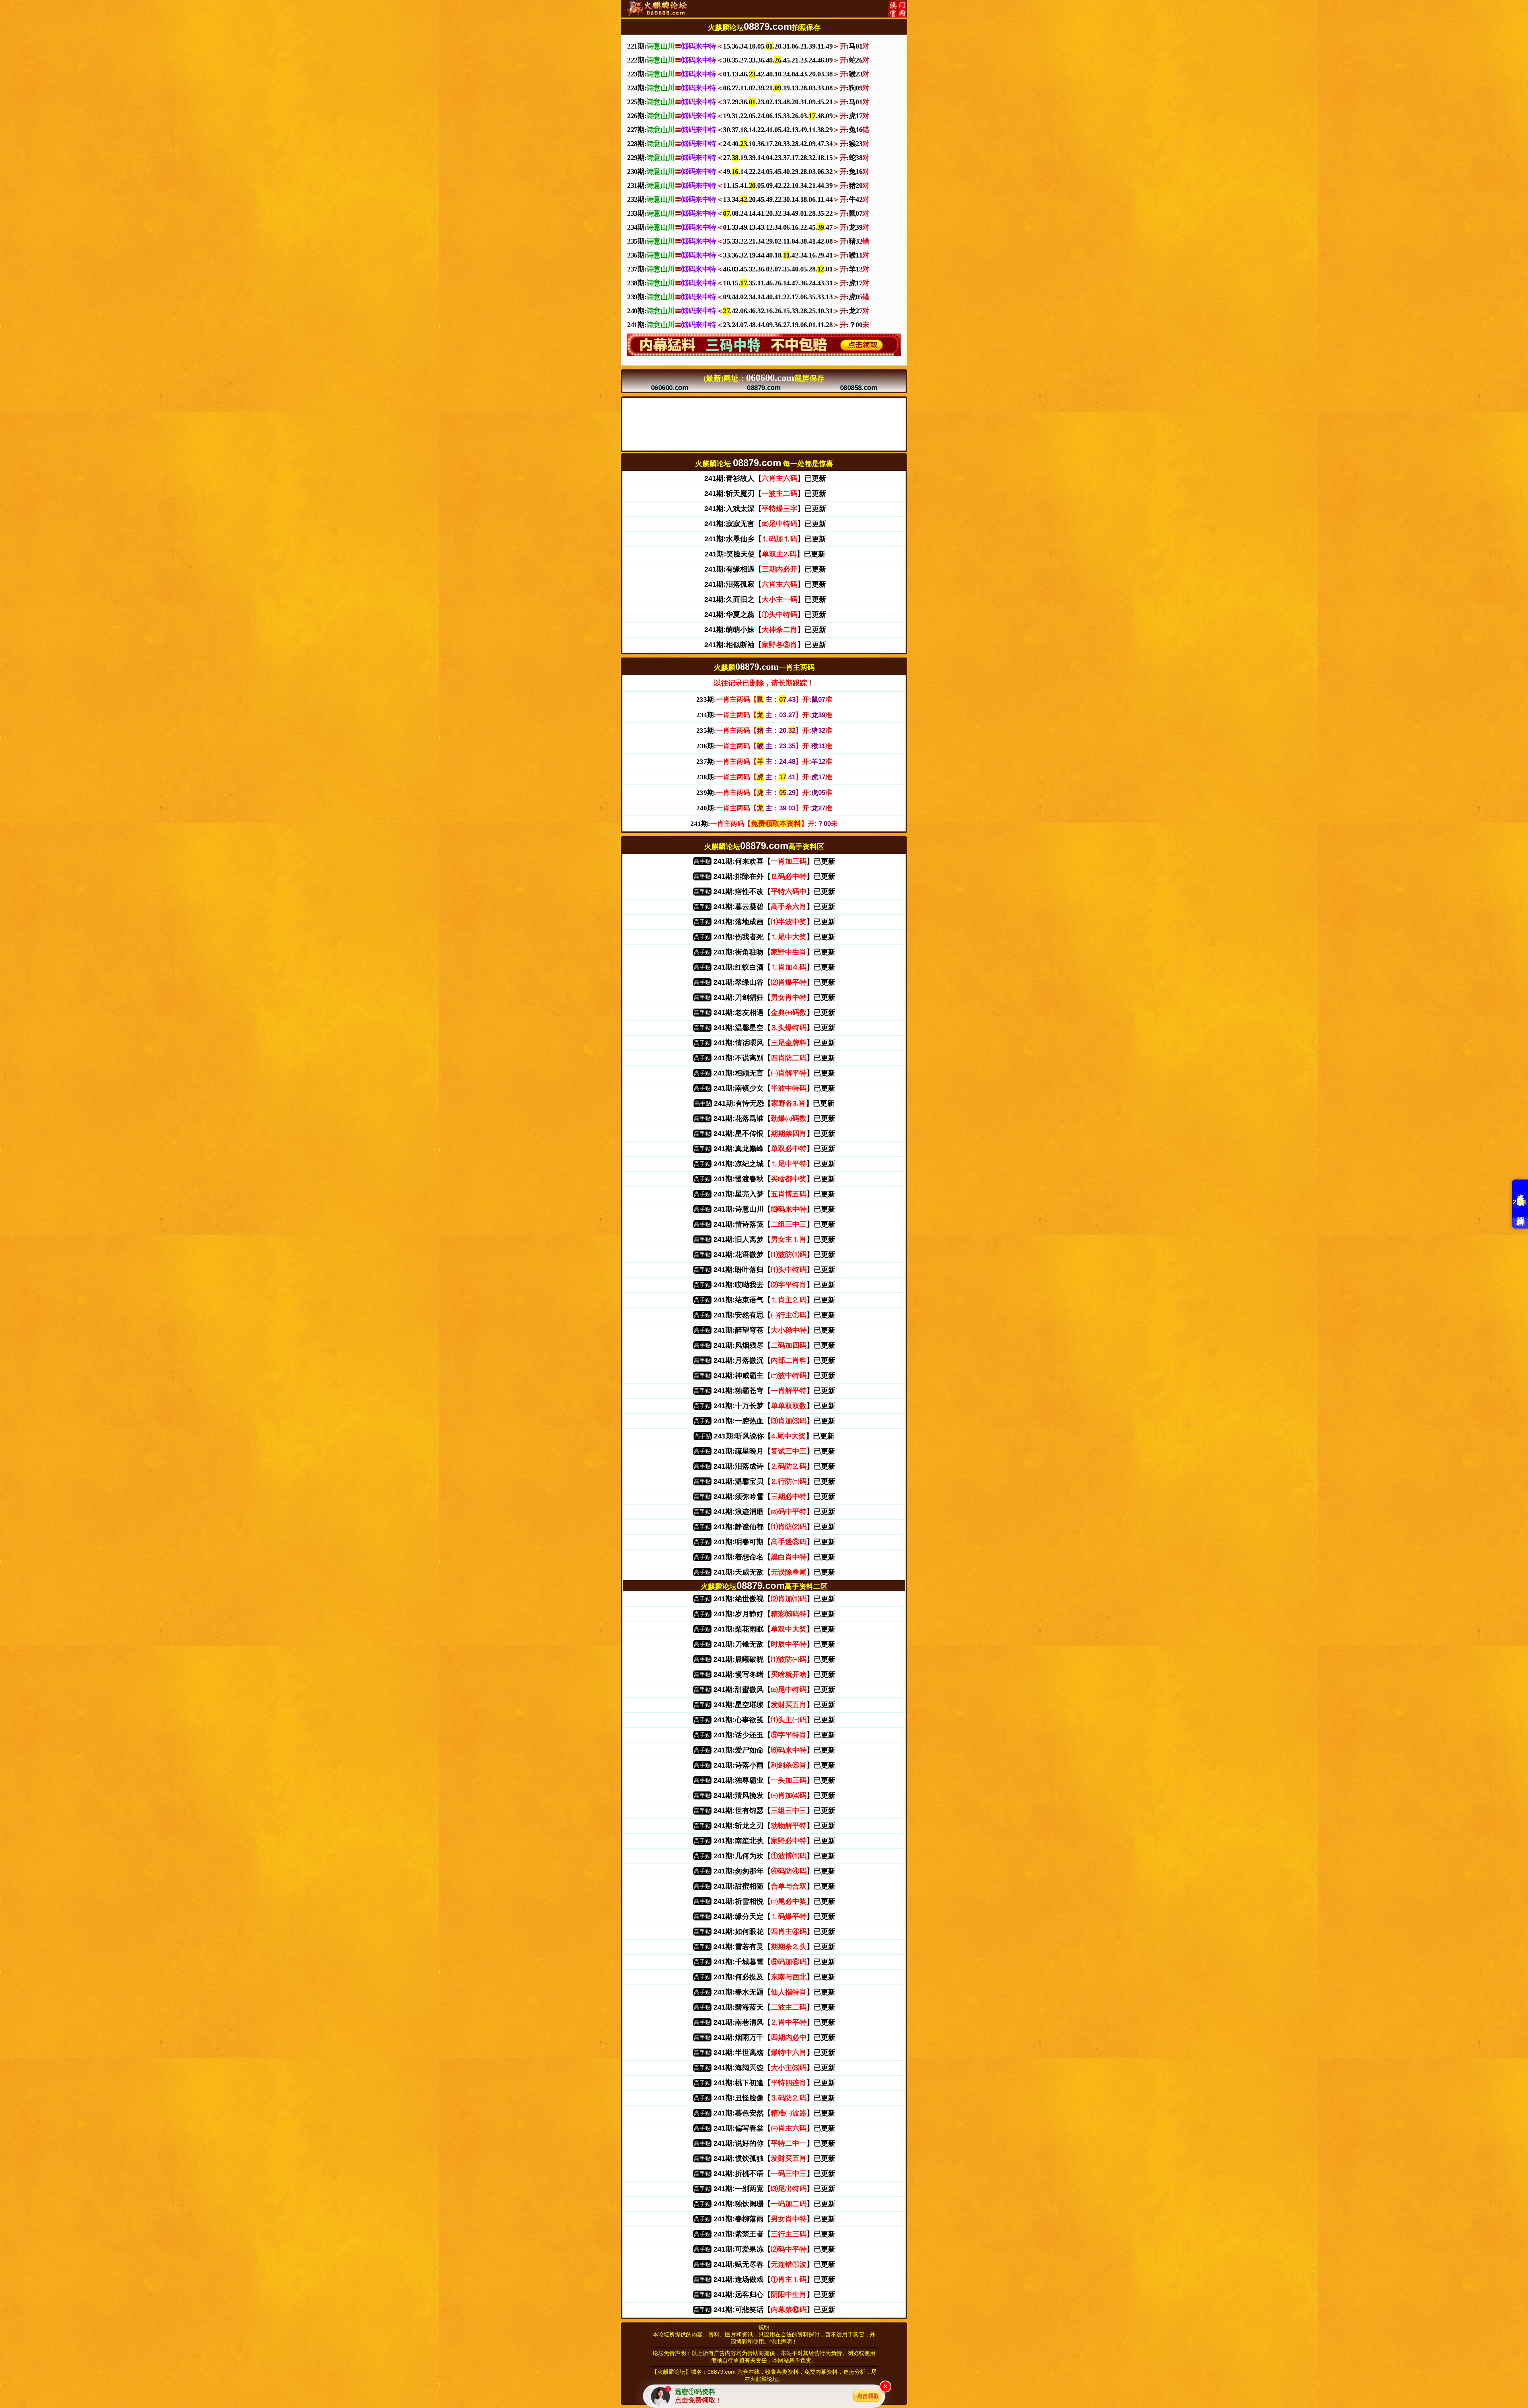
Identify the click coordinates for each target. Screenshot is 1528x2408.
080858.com (858, 388)
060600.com (670, 388)
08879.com (764, 388)
